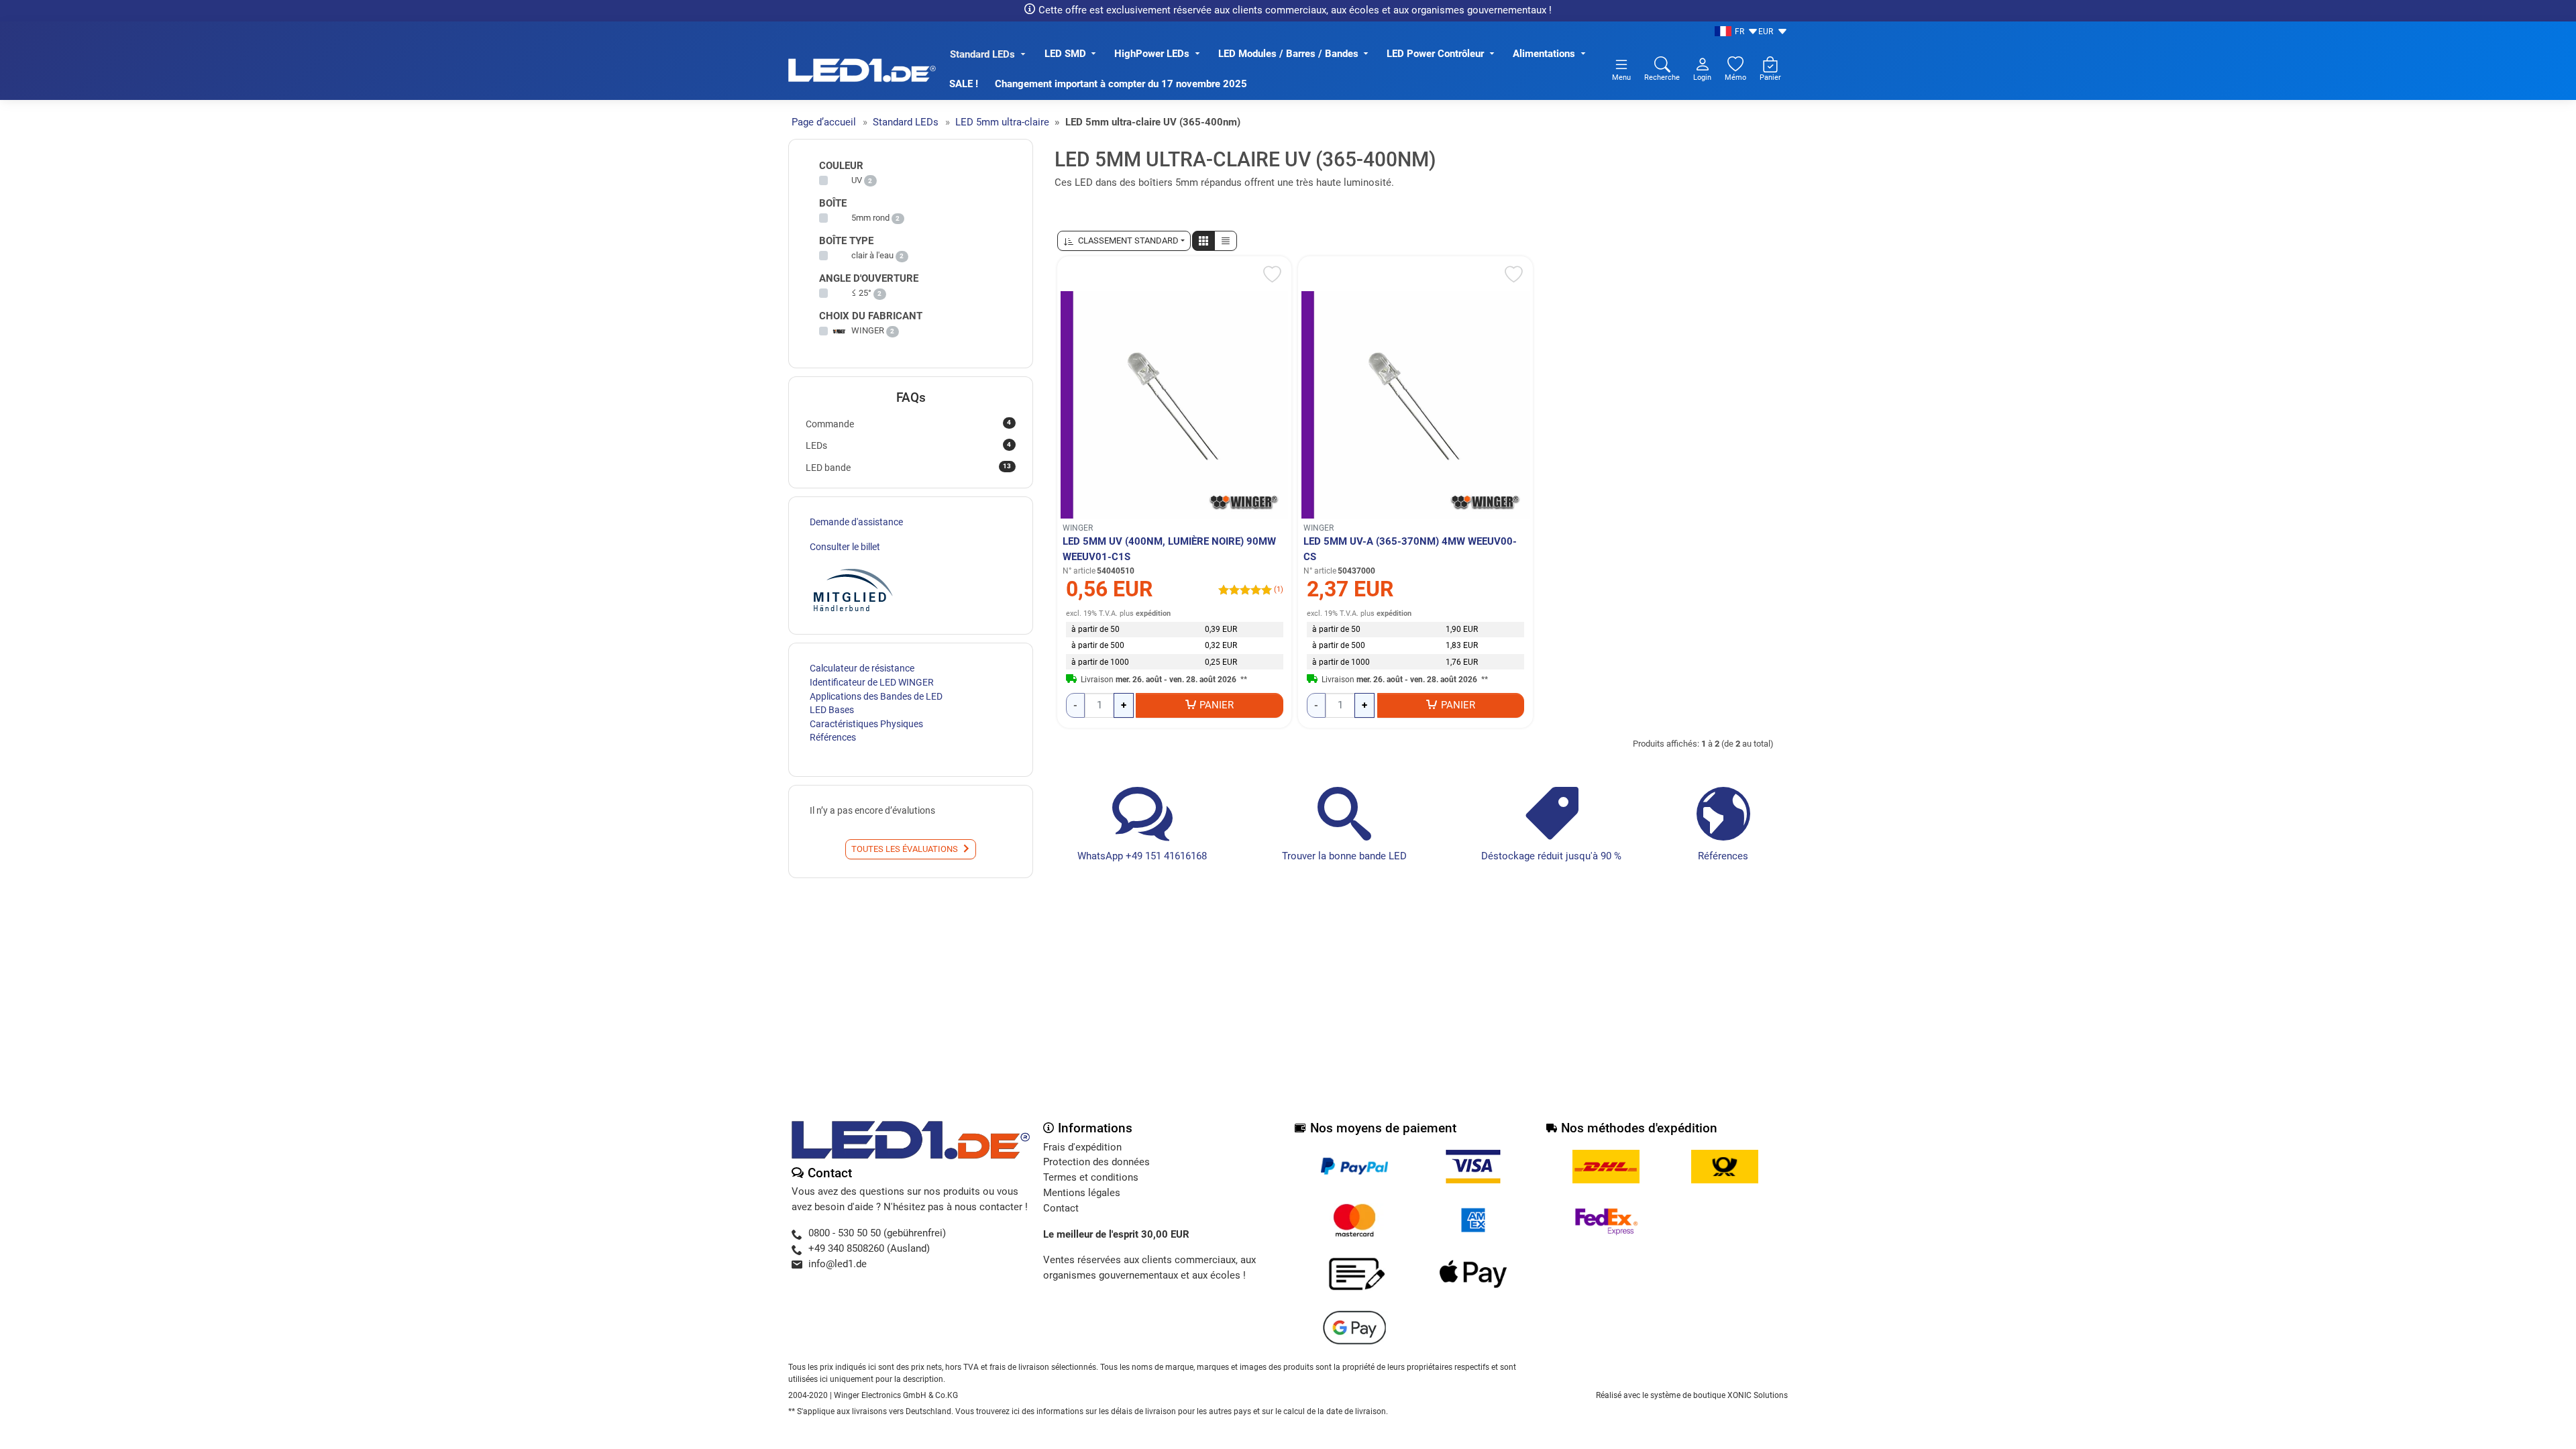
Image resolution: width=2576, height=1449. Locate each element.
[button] (1203, 241)
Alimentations (1544, 54)
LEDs (908, 445)
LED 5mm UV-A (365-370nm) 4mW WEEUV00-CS (1410, 549)
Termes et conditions (1091, 1177)
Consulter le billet (845, 547)
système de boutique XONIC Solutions (1719, 1395)
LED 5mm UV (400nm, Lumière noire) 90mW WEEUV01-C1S (1169, 549)
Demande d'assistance (856, 522)
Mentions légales (1082, 1193)
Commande (908, 423)
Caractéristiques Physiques (866, 724)
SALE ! (964, 84)
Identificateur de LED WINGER (872, 682)
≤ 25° (861, 293)
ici (1016, 1411)
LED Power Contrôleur (1435, 54)
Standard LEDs (982, 54)
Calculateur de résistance (862, 668)
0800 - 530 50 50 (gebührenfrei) (877, 1233)
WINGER (1078, 528)
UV (857, 180)
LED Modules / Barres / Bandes (1288, 54)
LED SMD (1065, 54)
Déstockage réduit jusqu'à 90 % (1551, 856)
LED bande (908, 467)
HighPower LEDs (1152, 54)
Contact (1061, 1208)
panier (1217, 705)
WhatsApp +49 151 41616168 (1142, 856)
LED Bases (832, 710)
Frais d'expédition (1082, 1147)
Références (1723, 856)
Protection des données (1096, 1162)
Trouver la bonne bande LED (1344, 856)
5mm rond (870, 218)
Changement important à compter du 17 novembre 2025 (1121, 84)
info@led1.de (838, 1264)
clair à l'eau (872, 255)
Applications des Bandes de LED (876, 696)
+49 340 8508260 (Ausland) (869, 1248)
